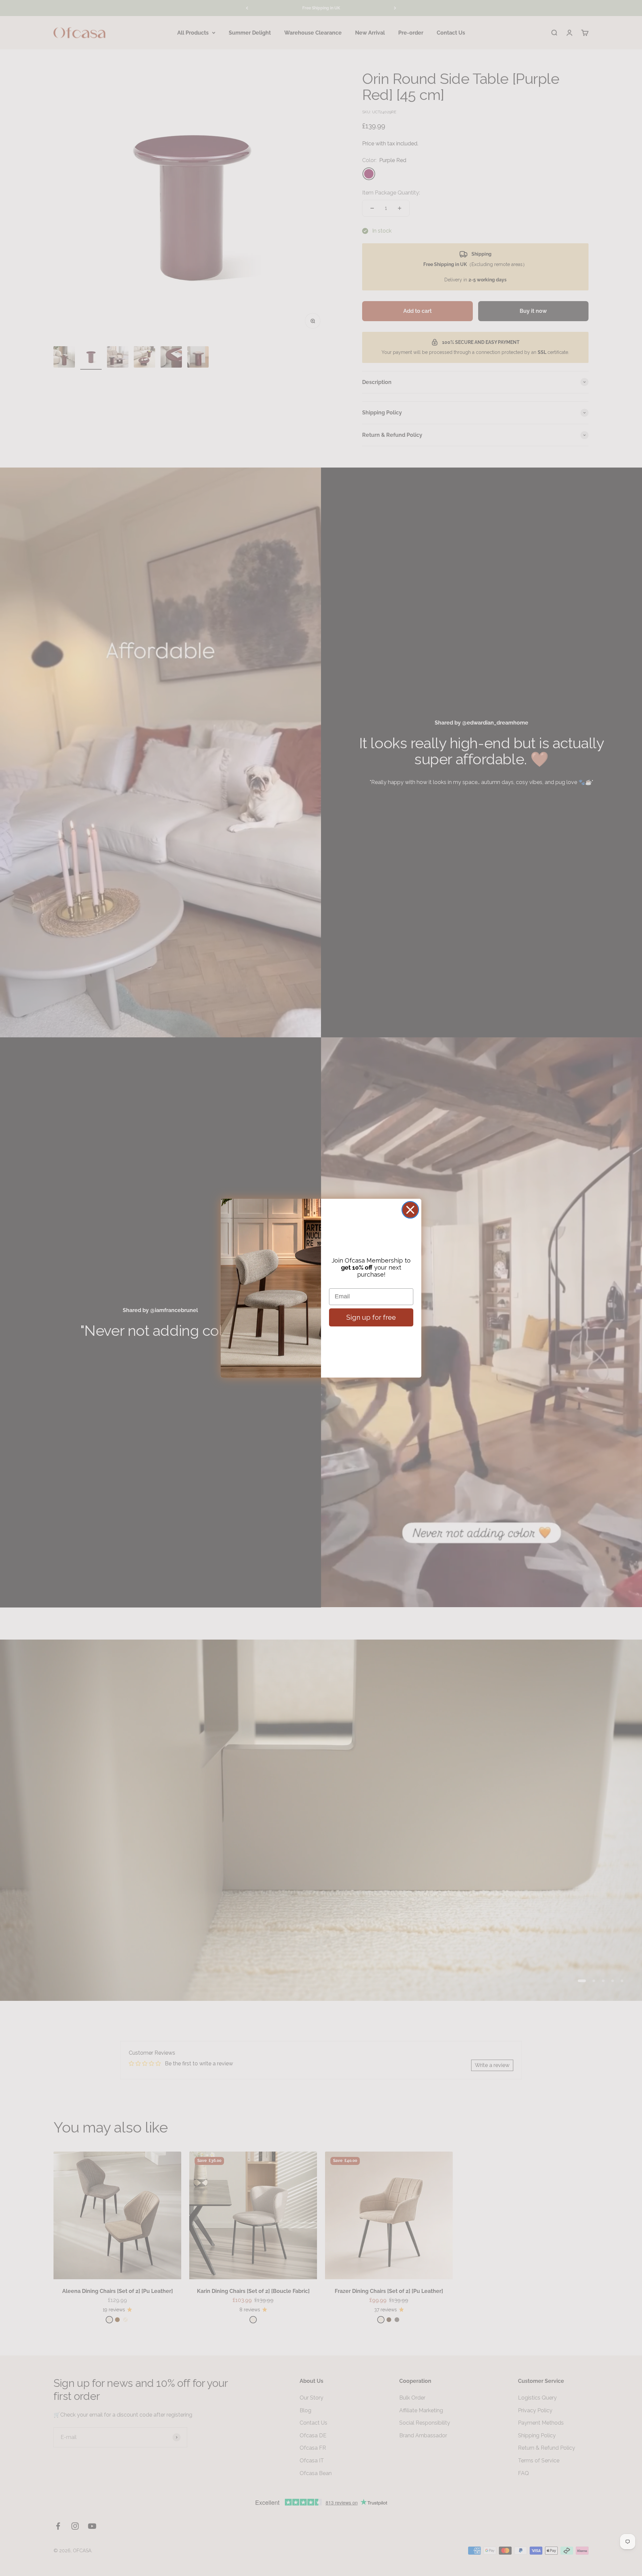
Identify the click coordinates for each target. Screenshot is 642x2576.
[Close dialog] (410, 1210)
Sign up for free (371, 1317)
